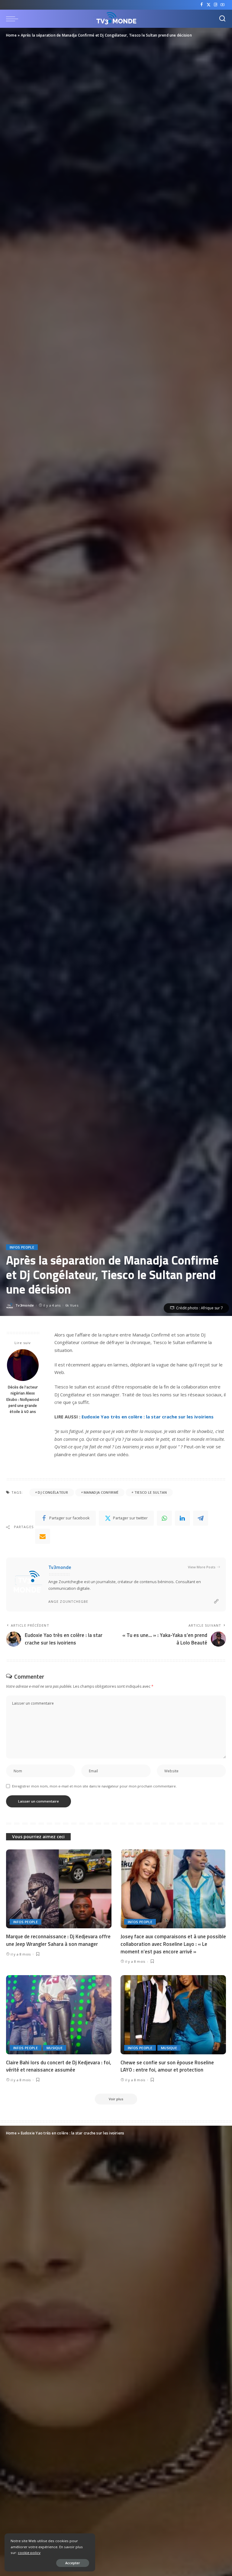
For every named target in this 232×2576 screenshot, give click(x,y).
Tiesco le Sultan (151, 1492)
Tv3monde (25, 1305)
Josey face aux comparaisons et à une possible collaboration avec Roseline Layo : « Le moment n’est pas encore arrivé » (173, 1944)
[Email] (43, 1536)
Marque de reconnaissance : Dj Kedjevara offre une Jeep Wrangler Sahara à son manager (58, 1940)
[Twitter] (209, 5)
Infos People (22, 1247)
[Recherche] (222, 19)
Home (11, 35)
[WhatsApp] (164, 1518)
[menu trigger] (14, 19)
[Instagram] (216, 5)
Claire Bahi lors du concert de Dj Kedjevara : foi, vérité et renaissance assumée (59, 2066)
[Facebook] (202, 5)
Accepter (73, 2563)
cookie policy (29, 2553)
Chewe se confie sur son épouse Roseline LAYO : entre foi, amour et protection (167, 2066)
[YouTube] (222, 5)
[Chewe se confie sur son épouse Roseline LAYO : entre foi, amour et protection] (173, 2015)
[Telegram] (201, 1518)
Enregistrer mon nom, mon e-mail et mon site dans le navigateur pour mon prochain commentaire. (94, 1786)
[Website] (216, 1601)
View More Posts (202, 1567)
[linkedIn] (182, 1518)
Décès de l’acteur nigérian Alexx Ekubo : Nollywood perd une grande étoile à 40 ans (23, 1399)
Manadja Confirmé (101, 1492)
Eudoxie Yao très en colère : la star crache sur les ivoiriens (148, 1417)
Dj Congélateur (53, 1492)
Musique (55, 2048)
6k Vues (72, 1305)
